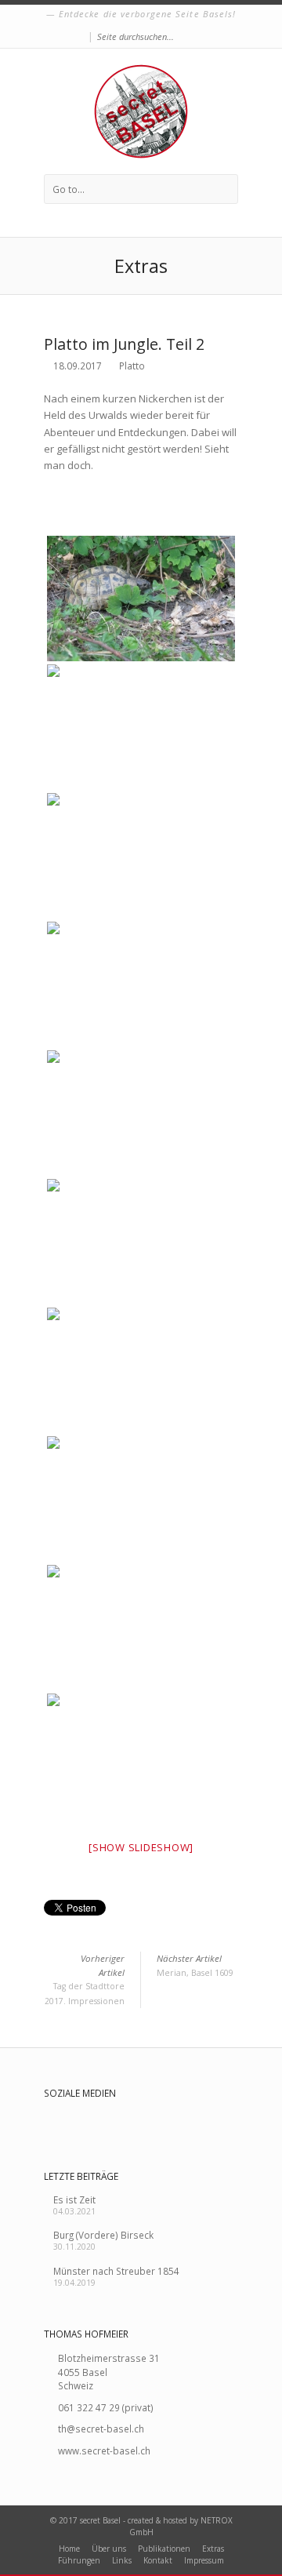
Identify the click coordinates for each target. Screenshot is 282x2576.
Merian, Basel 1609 (195, 1965)
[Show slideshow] (141, 1847)
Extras (213, 2549)
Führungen (79, 2560)
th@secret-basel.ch (101, 2429)
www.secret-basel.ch (104, 2450)
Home (69, 2549)
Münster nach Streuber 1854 (116, 2271)
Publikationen (164, 2549)
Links (122, 2560)
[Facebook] (80, 37)
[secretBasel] (141, 111)
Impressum (204, 2560)
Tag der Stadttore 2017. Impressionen (85, 1979)
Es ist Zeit (74, 2199)
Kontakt (158, 2560)
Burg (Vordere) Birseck (103, 2235)
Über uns (109, 2549)
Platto (132, 366)
